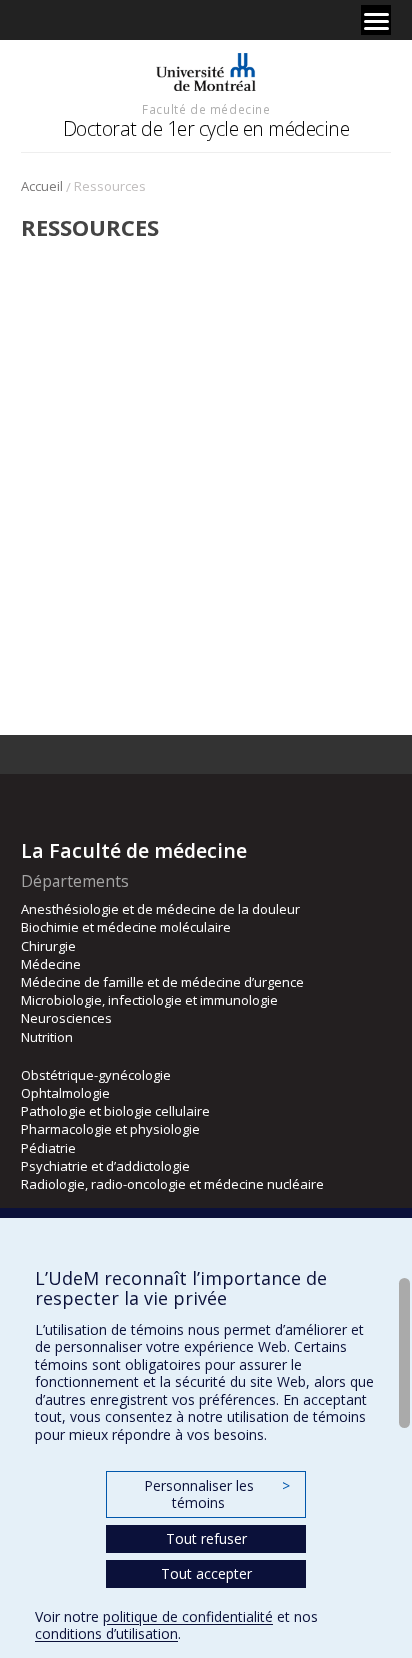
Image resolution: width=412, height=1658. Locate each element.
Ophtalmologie (65, 1093)
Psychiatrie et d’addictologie (105, 1166)
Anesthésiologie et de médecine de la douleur (160, 909)
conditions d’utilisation (106, 1633)
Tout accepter (206, 1573)
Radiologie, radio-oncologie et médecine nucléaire (172, 1184)
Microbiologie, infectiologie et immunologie (149, 1000)
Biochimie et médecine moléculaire (126, 927)
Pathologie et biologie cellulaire (115, 1111)
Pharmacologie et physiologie (110, 1129)
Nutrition (47, 1037)
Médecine (51, 964)
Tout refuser (206, 1538)
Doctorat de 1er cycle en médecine (206, 128)
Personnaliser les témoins (217, 1494)
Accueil (42, 186)
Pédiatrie (48, 1148)
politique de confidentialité (188, 1616)
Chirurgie (48, 946)
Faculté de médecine (206, 109)
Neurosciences (66, 1018)
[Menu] (376, 20)
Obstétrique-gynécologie (96, 1075)
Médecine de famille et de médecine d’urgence (162, 982)
